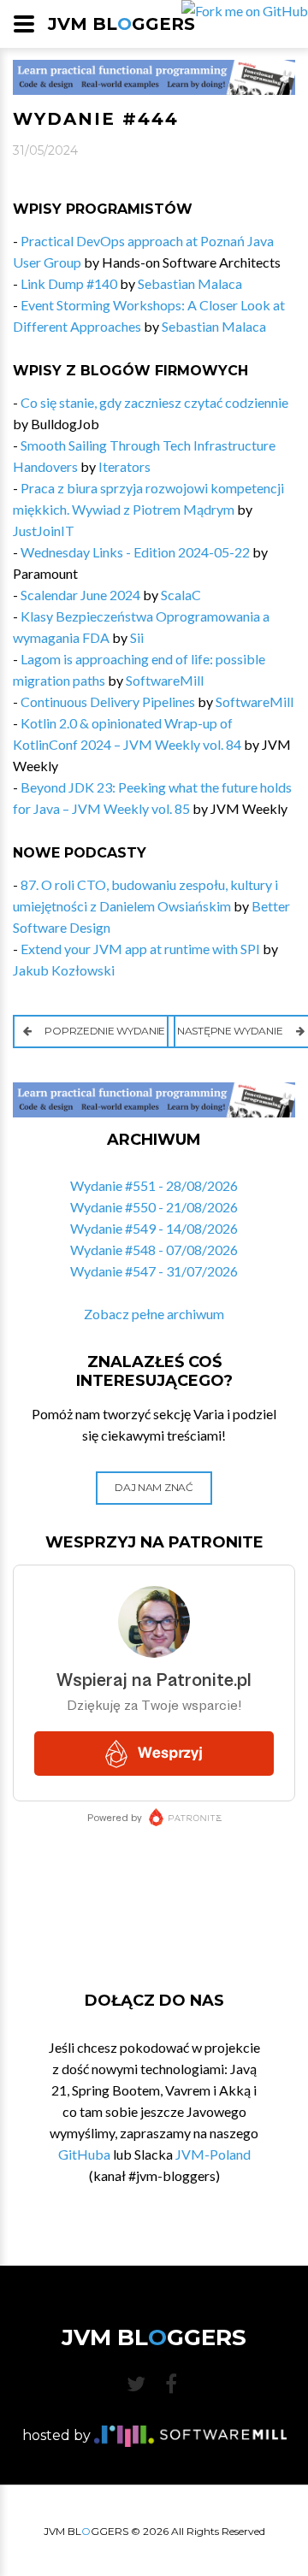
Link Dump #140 (69, 283)
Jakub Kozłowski (64, 970)
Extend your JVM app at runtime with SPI (140, 949)
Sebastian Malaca (190, 283)
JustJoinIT (44, 531)
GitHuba (84, 2154)
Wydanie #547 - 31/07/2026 (154, 1271)
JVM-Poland (213, 2154)
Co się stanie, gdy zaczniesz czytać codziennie (154, 402)
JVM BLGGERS (121, 24)
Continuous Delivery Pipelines (108, 701)
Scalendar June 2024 (80, 595)
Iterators (124, 466)
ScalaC (181, 595)
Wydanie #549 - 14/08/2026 (154, 1228)
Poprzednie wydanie (104, 1031)
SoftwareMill (165, 680)
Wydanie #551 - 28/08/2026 (154, 1185)
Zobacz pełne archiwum (154, 1314)
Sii (137, 637)
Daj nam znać (154, 1487)
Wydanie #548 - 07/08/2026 (154, 1250)
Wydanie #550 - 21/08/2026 (154, 1207)
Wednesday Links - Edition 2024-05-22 (135, 552)
